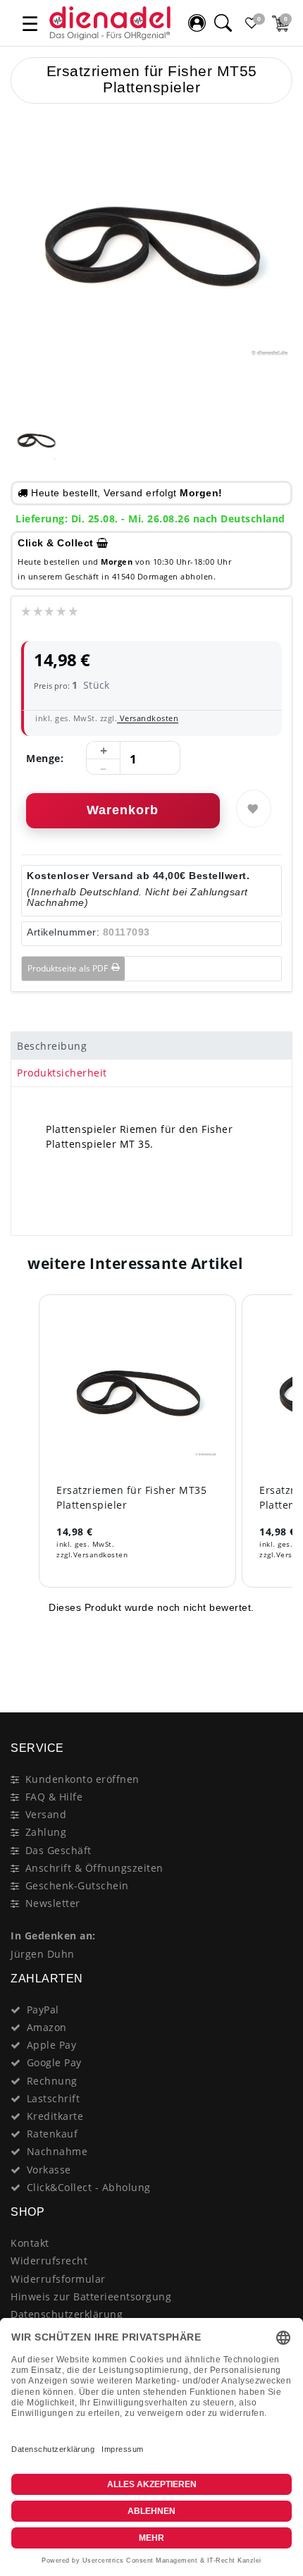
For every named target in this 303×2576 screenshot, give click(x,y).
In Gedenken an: (53, 1936)
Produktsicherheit (62, 1073)
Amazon (47, 2027)
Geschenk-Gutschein (77, 1885)
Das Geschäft (58, 1850)
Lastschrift (54, 2098)
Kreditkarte (55, 2116)
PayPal (43, 2010)
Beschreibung (52, 1046)
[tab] (151, 1045)
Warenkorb (123, 810)
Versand (46, 1814)
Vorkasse (49, 2170)
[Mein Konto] (197, 23)
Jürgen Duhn (43, 1954)
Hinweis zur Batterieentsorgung (91, 2296)
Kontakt (30, 2243)
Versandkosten (148, 718)
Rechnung (52, 2081)
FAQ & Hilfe (54, 1797)
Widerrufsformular (58, 2279)
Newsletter (53, 1903)
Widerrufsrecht (49, 2261)
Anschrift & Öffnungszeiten (94, 1868)
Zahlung (46, 1832)
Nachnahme (57, 2151)
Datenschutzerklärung (67, 2314)
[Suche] (223, 23)
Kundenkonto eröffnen (82, 1779)
